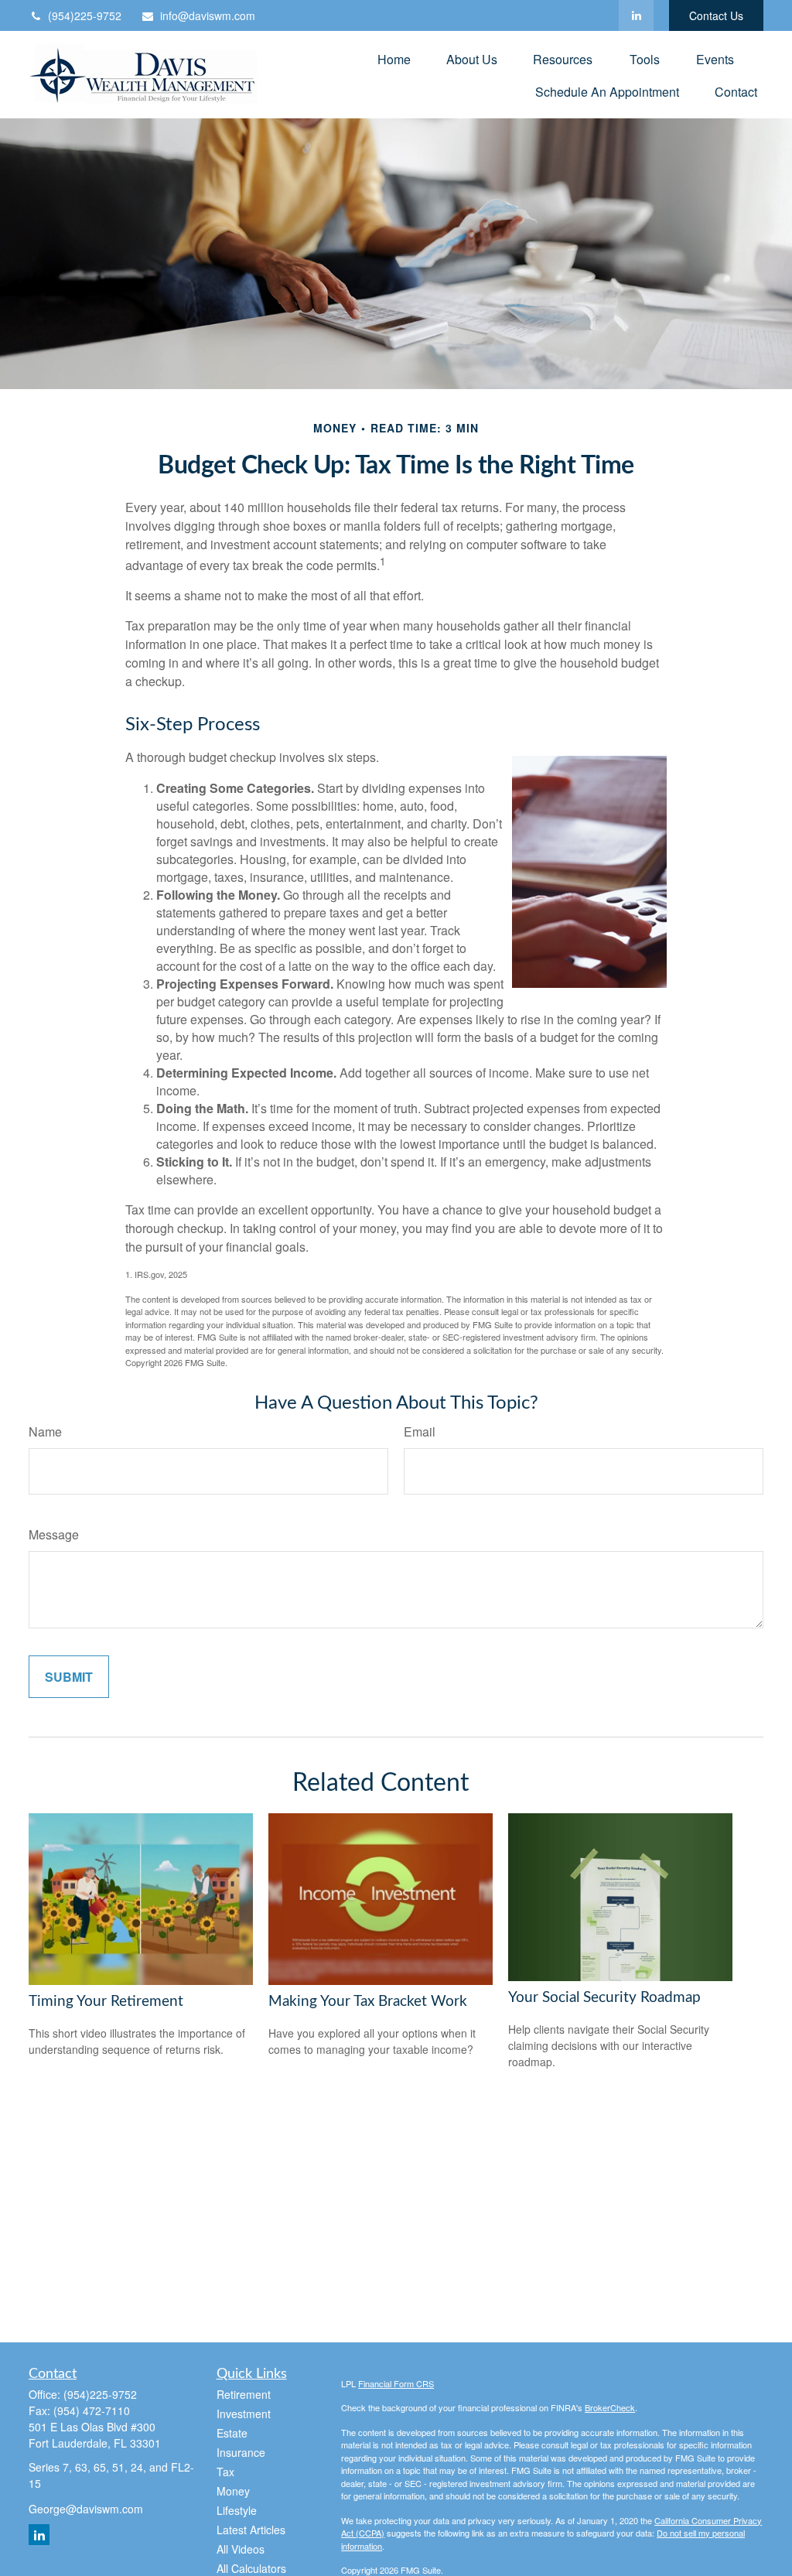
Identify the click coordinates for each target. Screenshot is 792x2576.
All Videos (241, 2549)
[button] (394, 58)
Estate (232, 2433)
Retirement (244, 2394)
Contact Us (716, 15)
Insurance (241, 2452)
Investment (244, 2414)
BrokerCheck (610, 2407)
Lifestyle (237, 2510)
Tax (225, 2472)
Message (54, 1534)
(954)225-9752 (85, 15)
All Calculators (251, 2568)
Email (420, 1431)
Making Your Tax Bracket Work (368, 2002)
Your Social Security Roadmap (604, 1998)
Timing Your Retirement (106, 2002)
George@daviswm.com (86, 2509)
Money (233, 2491)
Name (45, 1431)
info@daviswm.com (208, 15)
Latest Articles (251, 2530)
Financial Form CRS (396, 2383)
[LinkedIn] (636, 15)
